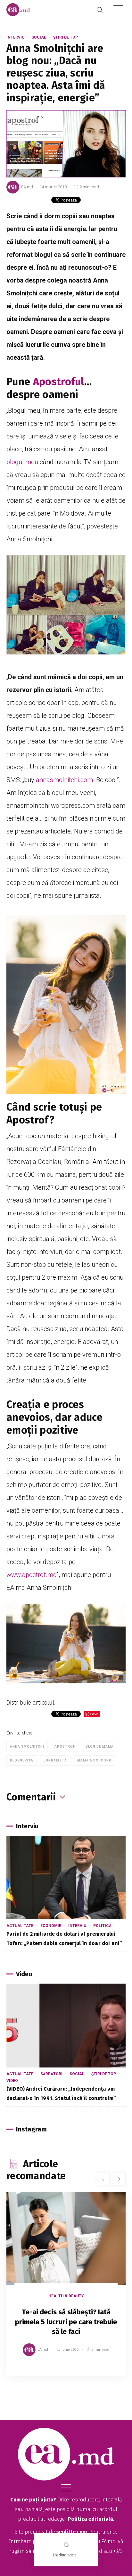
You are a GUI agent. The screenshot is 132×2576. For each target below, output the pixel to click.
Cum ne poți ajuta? (33, 2500)
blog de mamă (100, 1747)
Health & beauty (66, 2296)
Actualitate (20, 1926)
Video (12, 2081)
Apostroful (59, 382)
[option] (66, 2291)
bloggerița (22, 1760)
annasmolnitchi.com (64, 780)
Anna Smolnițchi (27, 1747)
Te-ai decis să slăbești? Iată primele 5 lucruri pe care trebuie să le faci (66, 2322)
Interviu (15, 37)
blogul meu (22, 462)
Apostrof (65, 1747)
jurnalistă (55, 1760)
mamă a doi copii (94, 1760)
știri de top (66, 37)
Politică (102, 1926)
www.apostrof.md (32, 1575)
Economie (51, 1926)
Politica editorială (91, 2519)
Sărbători (51, 2074)
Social (39, 37)
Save (105, 2371)
